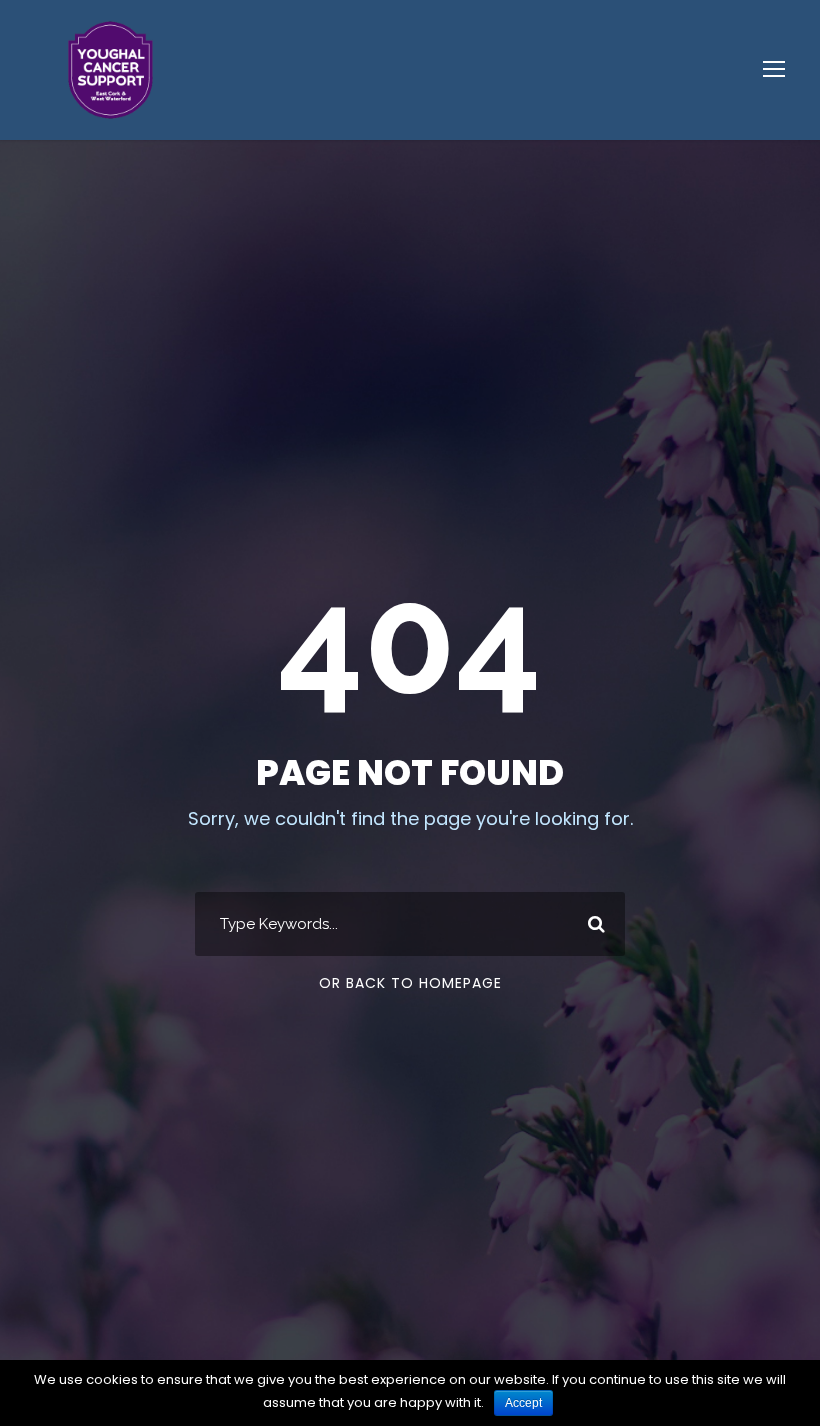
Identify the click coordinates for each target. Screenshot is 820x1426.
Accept (523, 1403)
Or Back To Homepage (410, 983)
